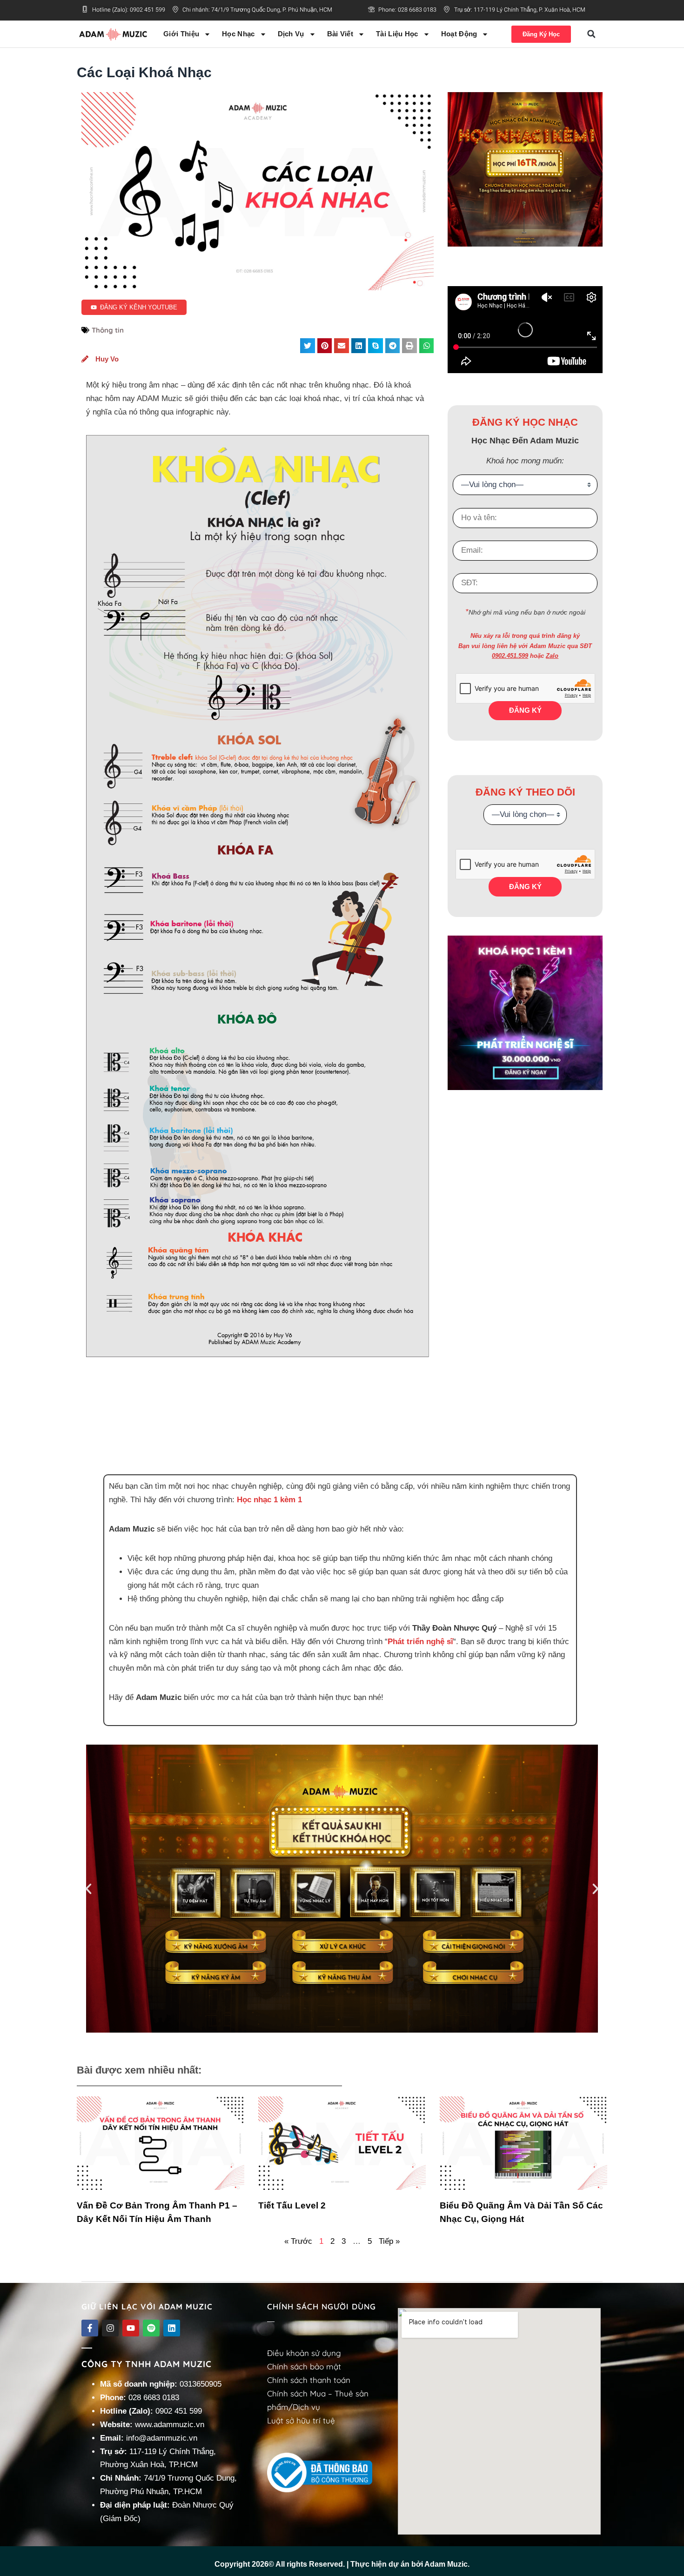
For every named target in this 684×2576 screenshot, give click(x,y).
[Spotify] (151, 2328)
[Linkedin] (172, 2328)
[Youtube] (131, 2328)
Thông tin (108, 330)
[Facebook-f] (90, 2328)
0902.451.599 (510, 656)
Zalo (552, 656)
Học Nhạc (238, 34)
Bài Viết (340, 34)
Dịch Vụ (291, 34)
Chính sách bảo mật (304, 2366)
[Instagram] (110, 2328)
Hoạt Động (459, 34)
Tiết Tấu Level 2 (292, 2205)
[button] (591, 34)
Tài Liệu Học (397, 34)
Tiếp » (389, 2241)
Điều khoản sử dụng (304, 2353)
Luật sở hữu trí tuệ (301, 2420)
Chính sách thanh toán (309, 2380)
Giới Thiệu (181, 34)
